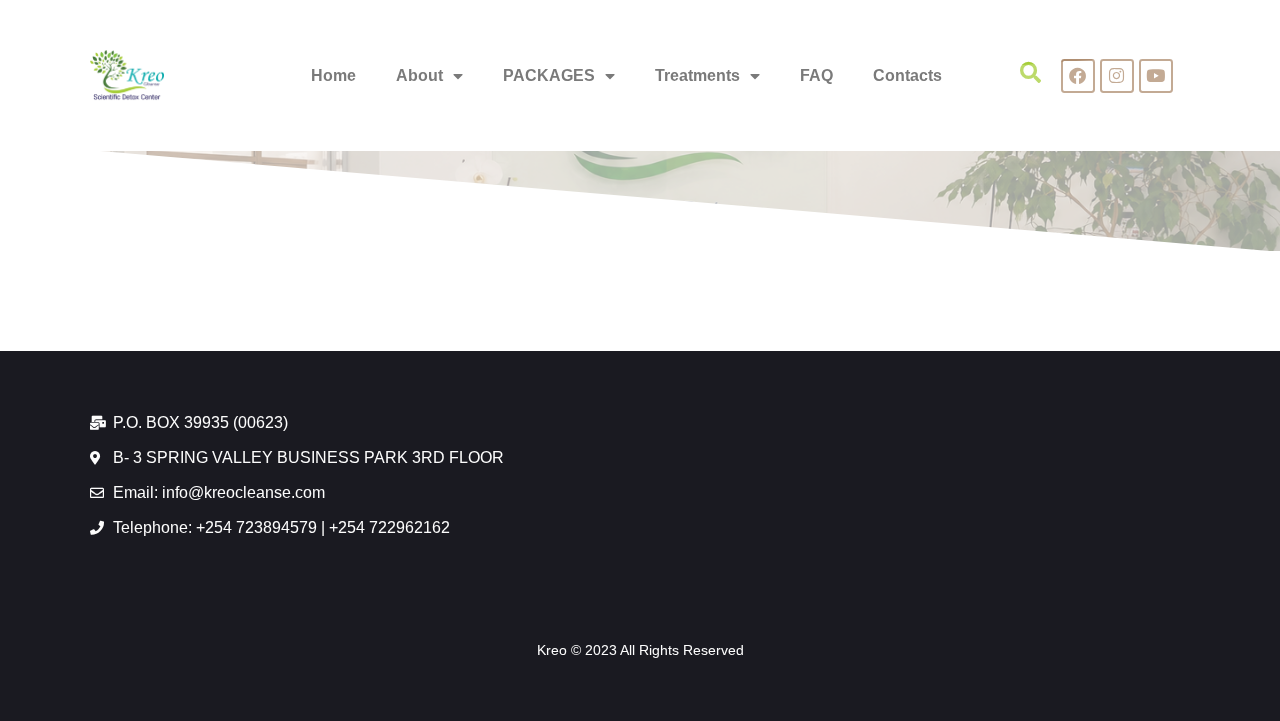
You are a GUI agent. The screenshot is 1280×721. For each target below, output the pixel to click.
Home (333, 75)
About (419, 75)
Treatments (697, 75)
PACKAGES (549, 75)
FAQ (816, 75)
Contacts (907, 75)
